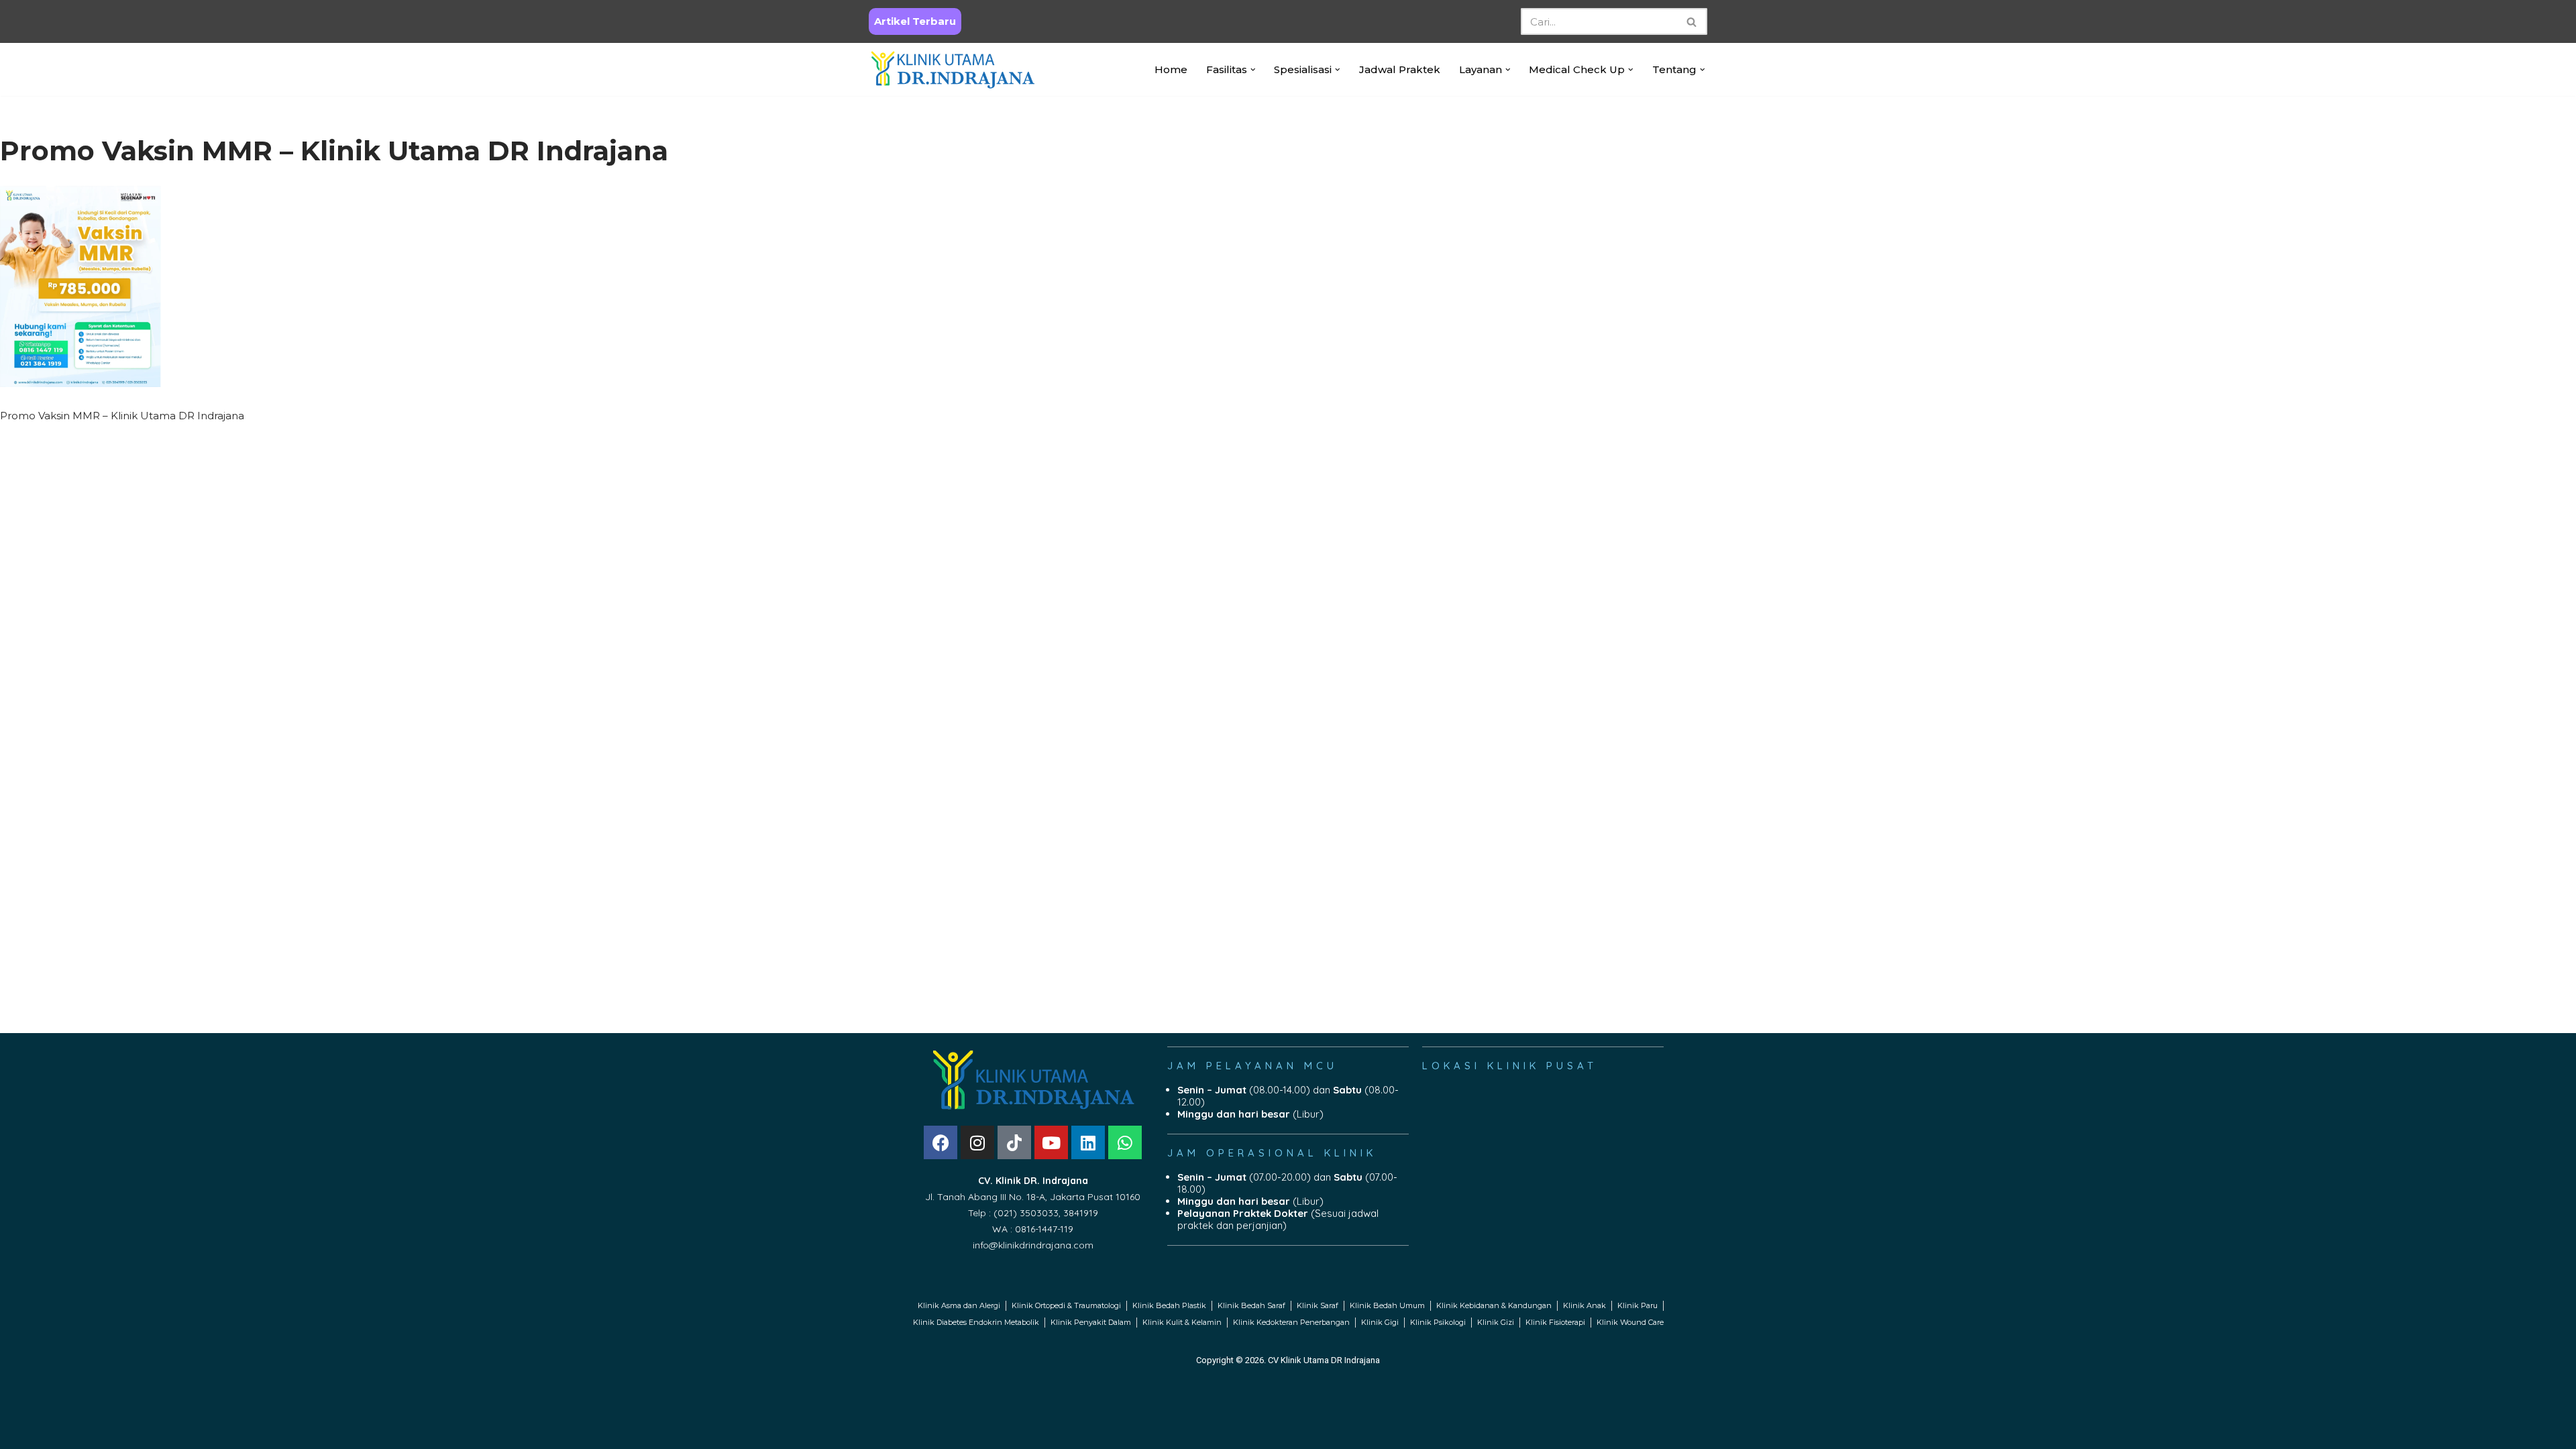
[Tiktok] (1014, 1142)
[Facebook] (941, 1142)
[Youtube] (1051, 1142)
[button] (1253, 70)
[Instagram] (977, 1142)
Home (1171, 69)
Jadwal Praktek (1400, 69)
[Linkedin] (1088, 1142)
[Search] (1692, 21)
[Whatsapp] (1125, 1142)
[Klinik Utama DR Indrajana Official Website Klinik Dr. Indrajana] (953, 69)
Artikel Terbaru (915, 21)
